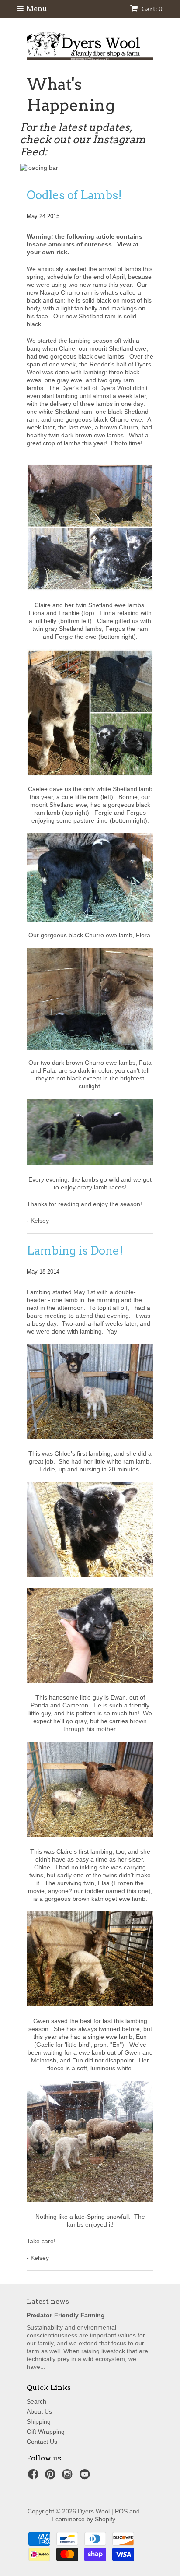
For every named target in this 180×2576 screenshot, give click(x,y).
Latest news (48, 2301)
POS (121, 2511)
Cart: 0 (151, 9)
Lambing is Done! (75, 1251)
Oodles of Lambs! (74, 195)
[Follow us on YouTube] (86, 2477)
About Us (39, 2411)
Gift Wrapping (46, 2432)
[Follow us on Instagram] (69, 2477)
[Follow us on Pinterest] (52, 2477)
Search (36, 2401)
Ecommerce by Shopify (83, 2519)
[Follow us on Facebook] (35, 2477)
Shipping (39, 2421)
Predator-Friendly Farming (66, 2315)
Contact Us (42, 2442)
